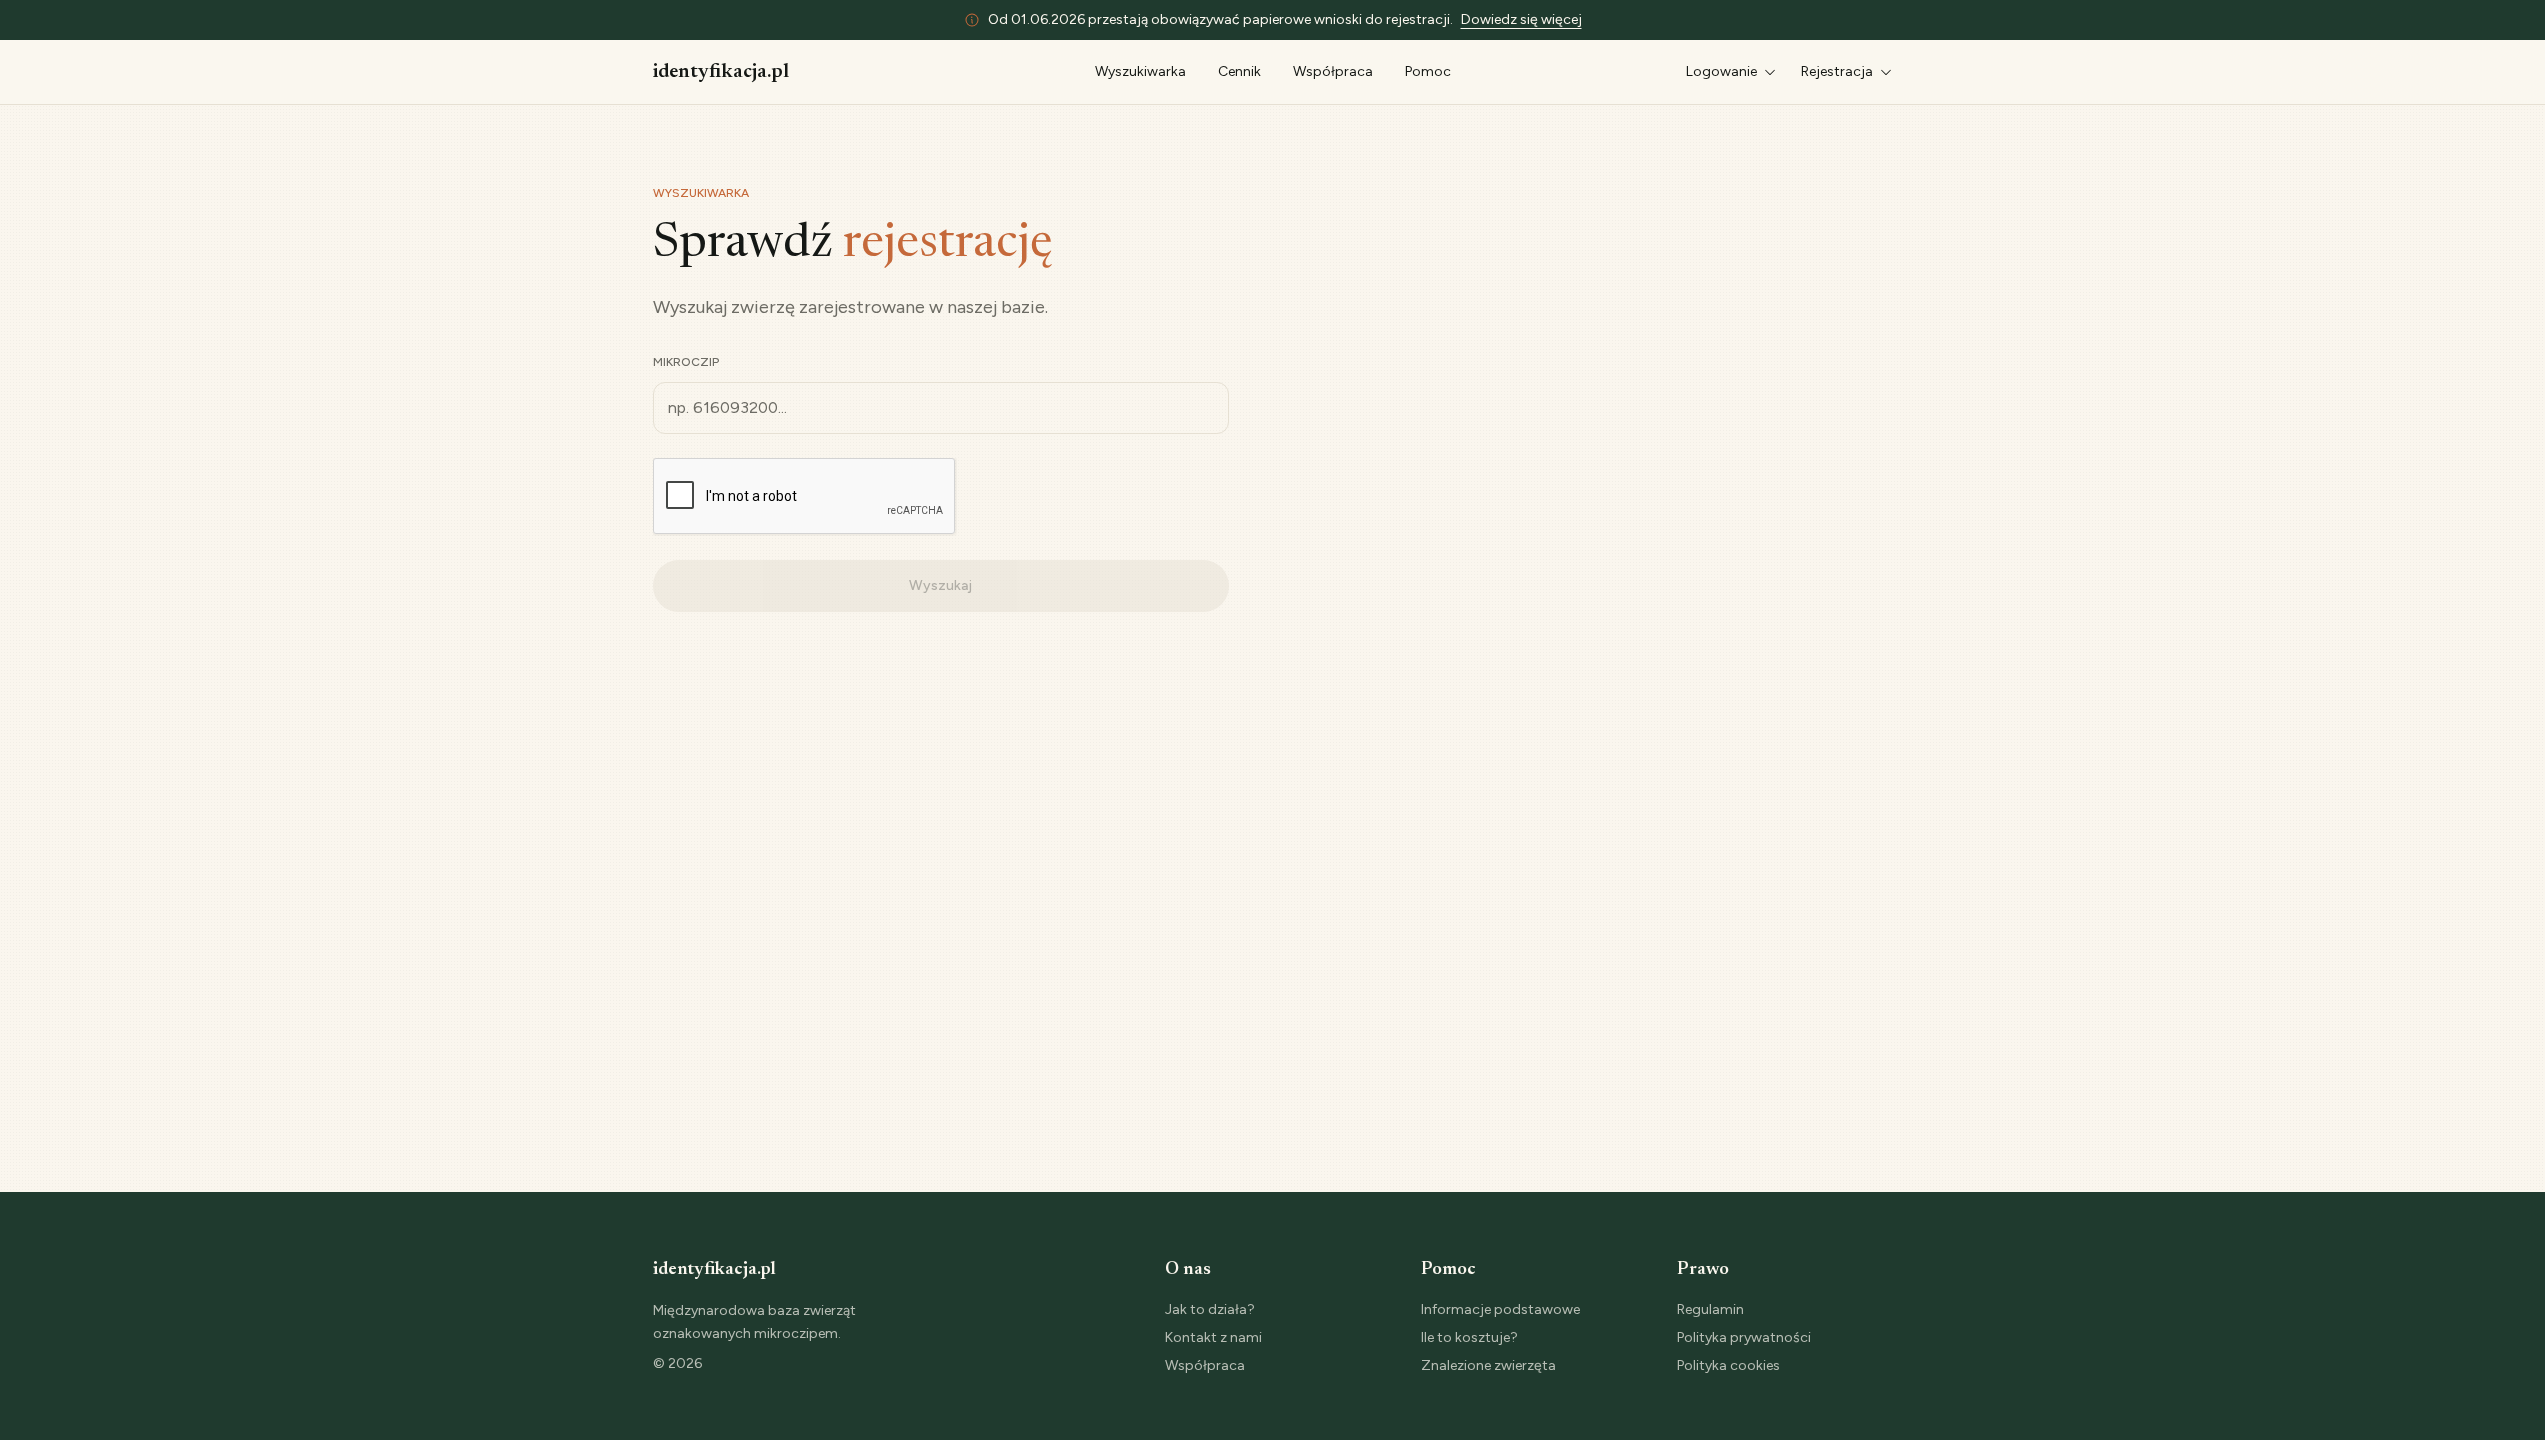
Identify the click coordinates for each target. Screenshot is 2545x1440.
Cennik (1239, 71)
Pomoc (1428, 71)
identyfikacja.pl (721, 72)
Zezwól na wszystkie (1930, 1259)
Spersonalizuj (1918, 1324)
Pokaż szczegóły (770, 1358)
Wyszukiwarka (1140, 71)
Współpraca (1333, 71)
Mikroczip (686, 362)
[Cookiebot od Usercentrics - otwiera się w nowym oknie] (577, 1405)
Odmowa (1930, 1390)
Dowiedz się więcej (1521, 19)
